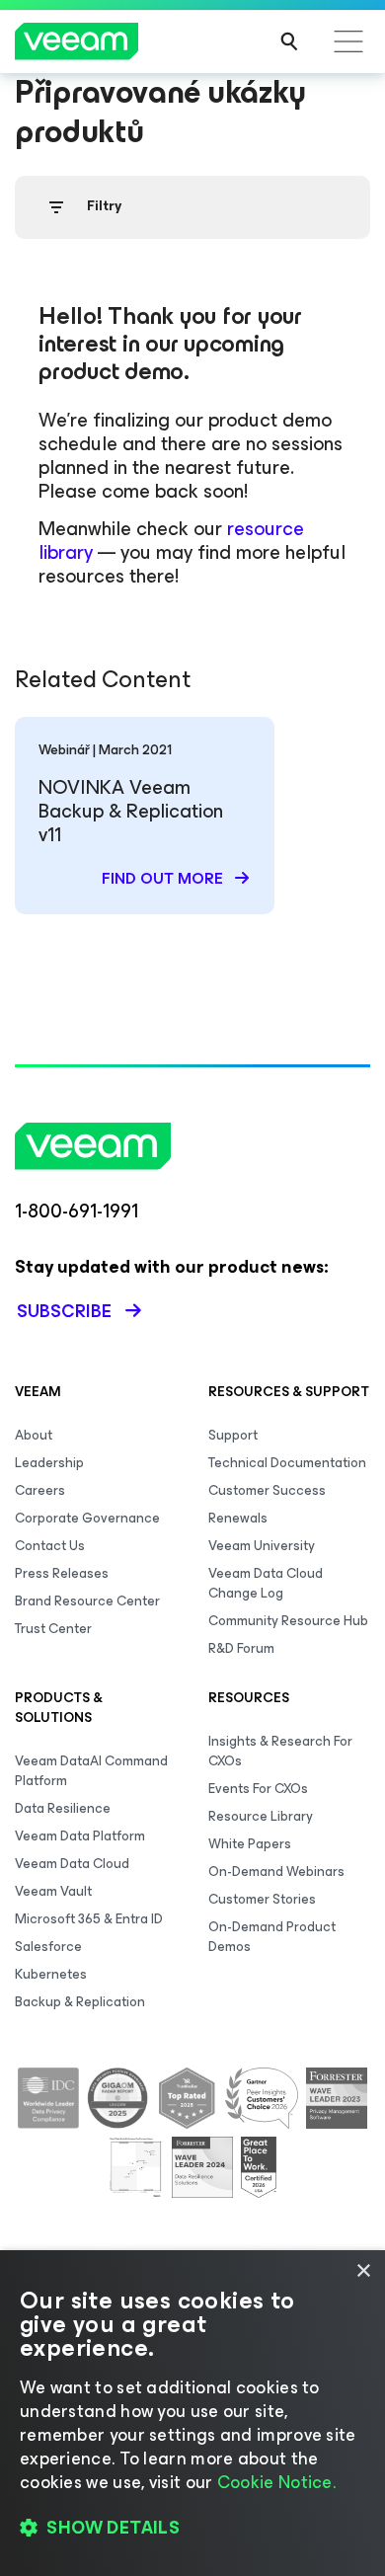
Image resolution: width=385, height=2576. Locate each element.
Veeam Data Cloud (72, 1864)
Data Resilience (63, 1808)
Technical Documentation (287, 1463)
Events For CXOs (258, 1789)
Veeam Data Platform (80, 1836)
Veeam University (262, 1546)
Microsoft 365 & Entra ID (89, 1919)
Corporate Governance (87, 1518)
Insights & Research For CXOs (280, 1751)
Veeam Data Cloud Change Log (266, 1583)
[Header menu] (348, 41)
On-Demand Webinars (276, 1872)
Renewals (238, 1518)
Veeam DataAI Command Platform (91, 1771)
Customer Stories (262, 1899)
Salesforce (48, 1947)
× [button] (363, 2271)
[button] (192, 2528)
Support (233, 1435)
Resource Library (261, 1816)
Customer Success (267, 1490)
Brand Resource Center (87, 1601)
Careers (40, 1490)
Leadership (49, 1463)
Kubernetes (51, 1974)
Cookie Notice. (276, 2482)
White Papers (250, 1844)
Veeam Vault (53, 1891)
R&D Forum (241, 1648)
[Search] (289, 41)
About (34, 1435)
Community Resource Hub (288, 1621)
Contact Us (50, 1546)
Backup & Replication (80, 2002)
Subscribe (64, 1311)
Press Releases (62, 1573)
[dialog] (192, 2413)
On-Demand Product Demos (272, 1937)
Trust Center (53, 1629)
